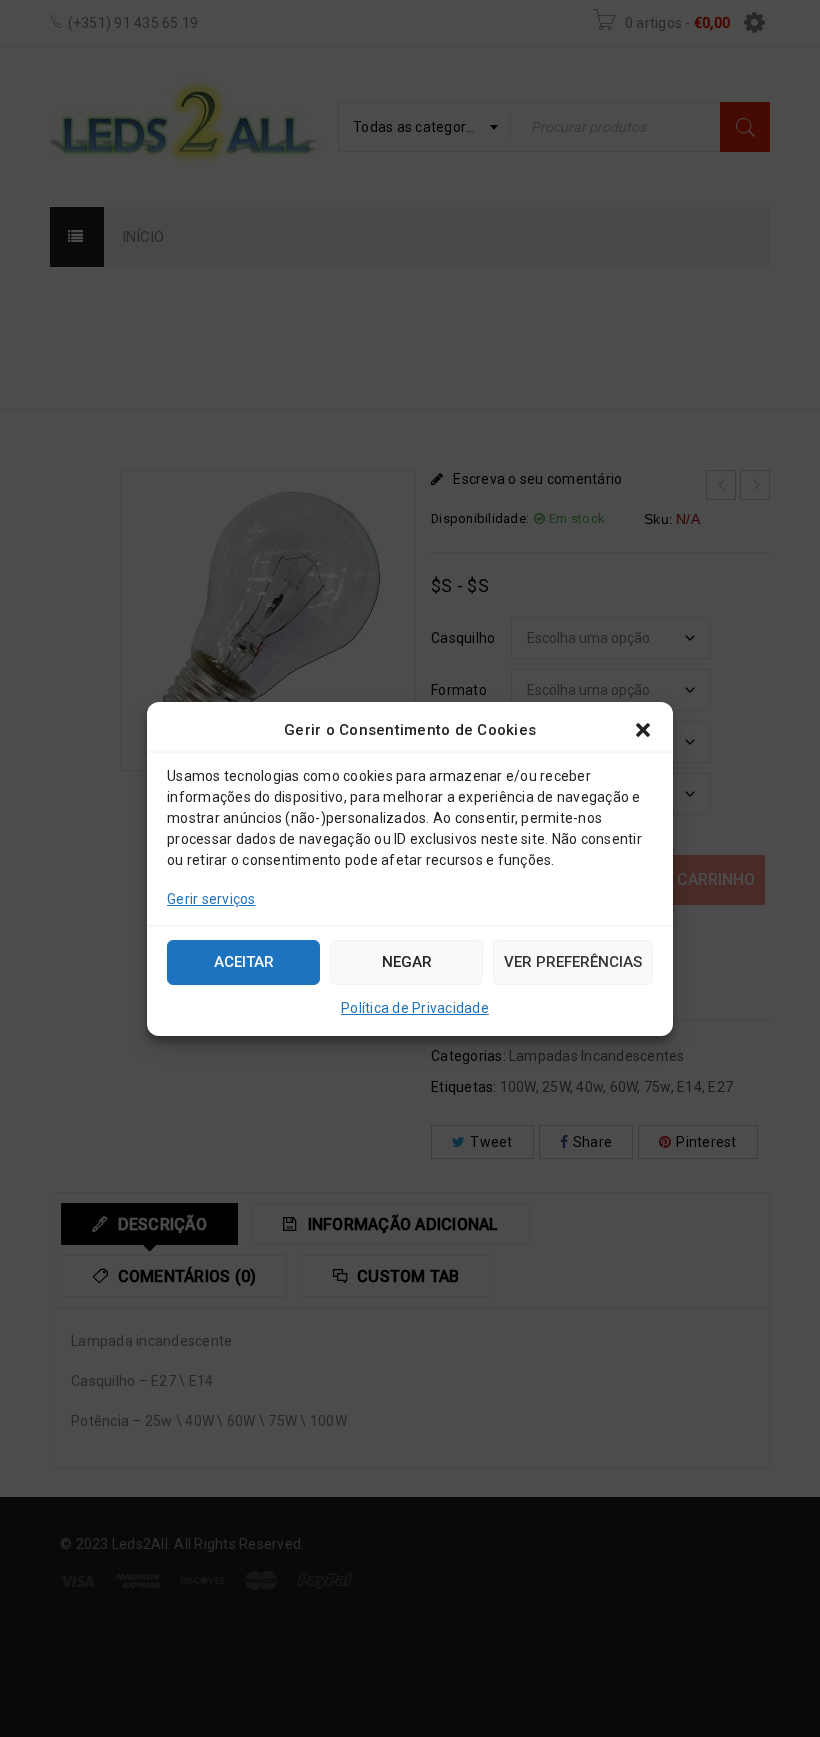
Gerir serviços (211, 899)
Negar (407, 962)
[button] (643, 730)
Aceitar (244, 962)
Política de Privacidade (415, 1008)
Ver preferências (573, 962)
